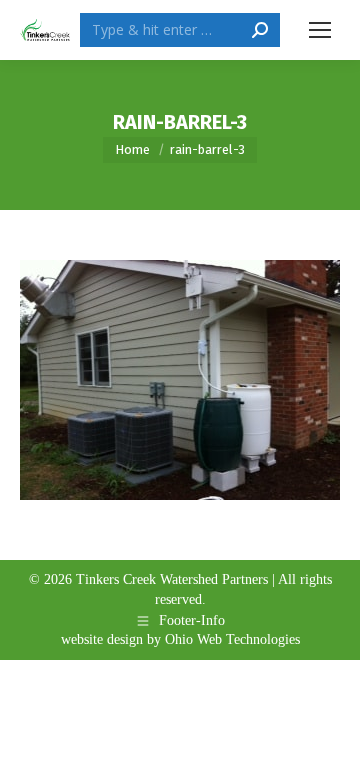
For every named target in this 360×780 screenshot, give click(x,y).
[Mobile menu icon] (320, 30)
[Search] (260, 30)
